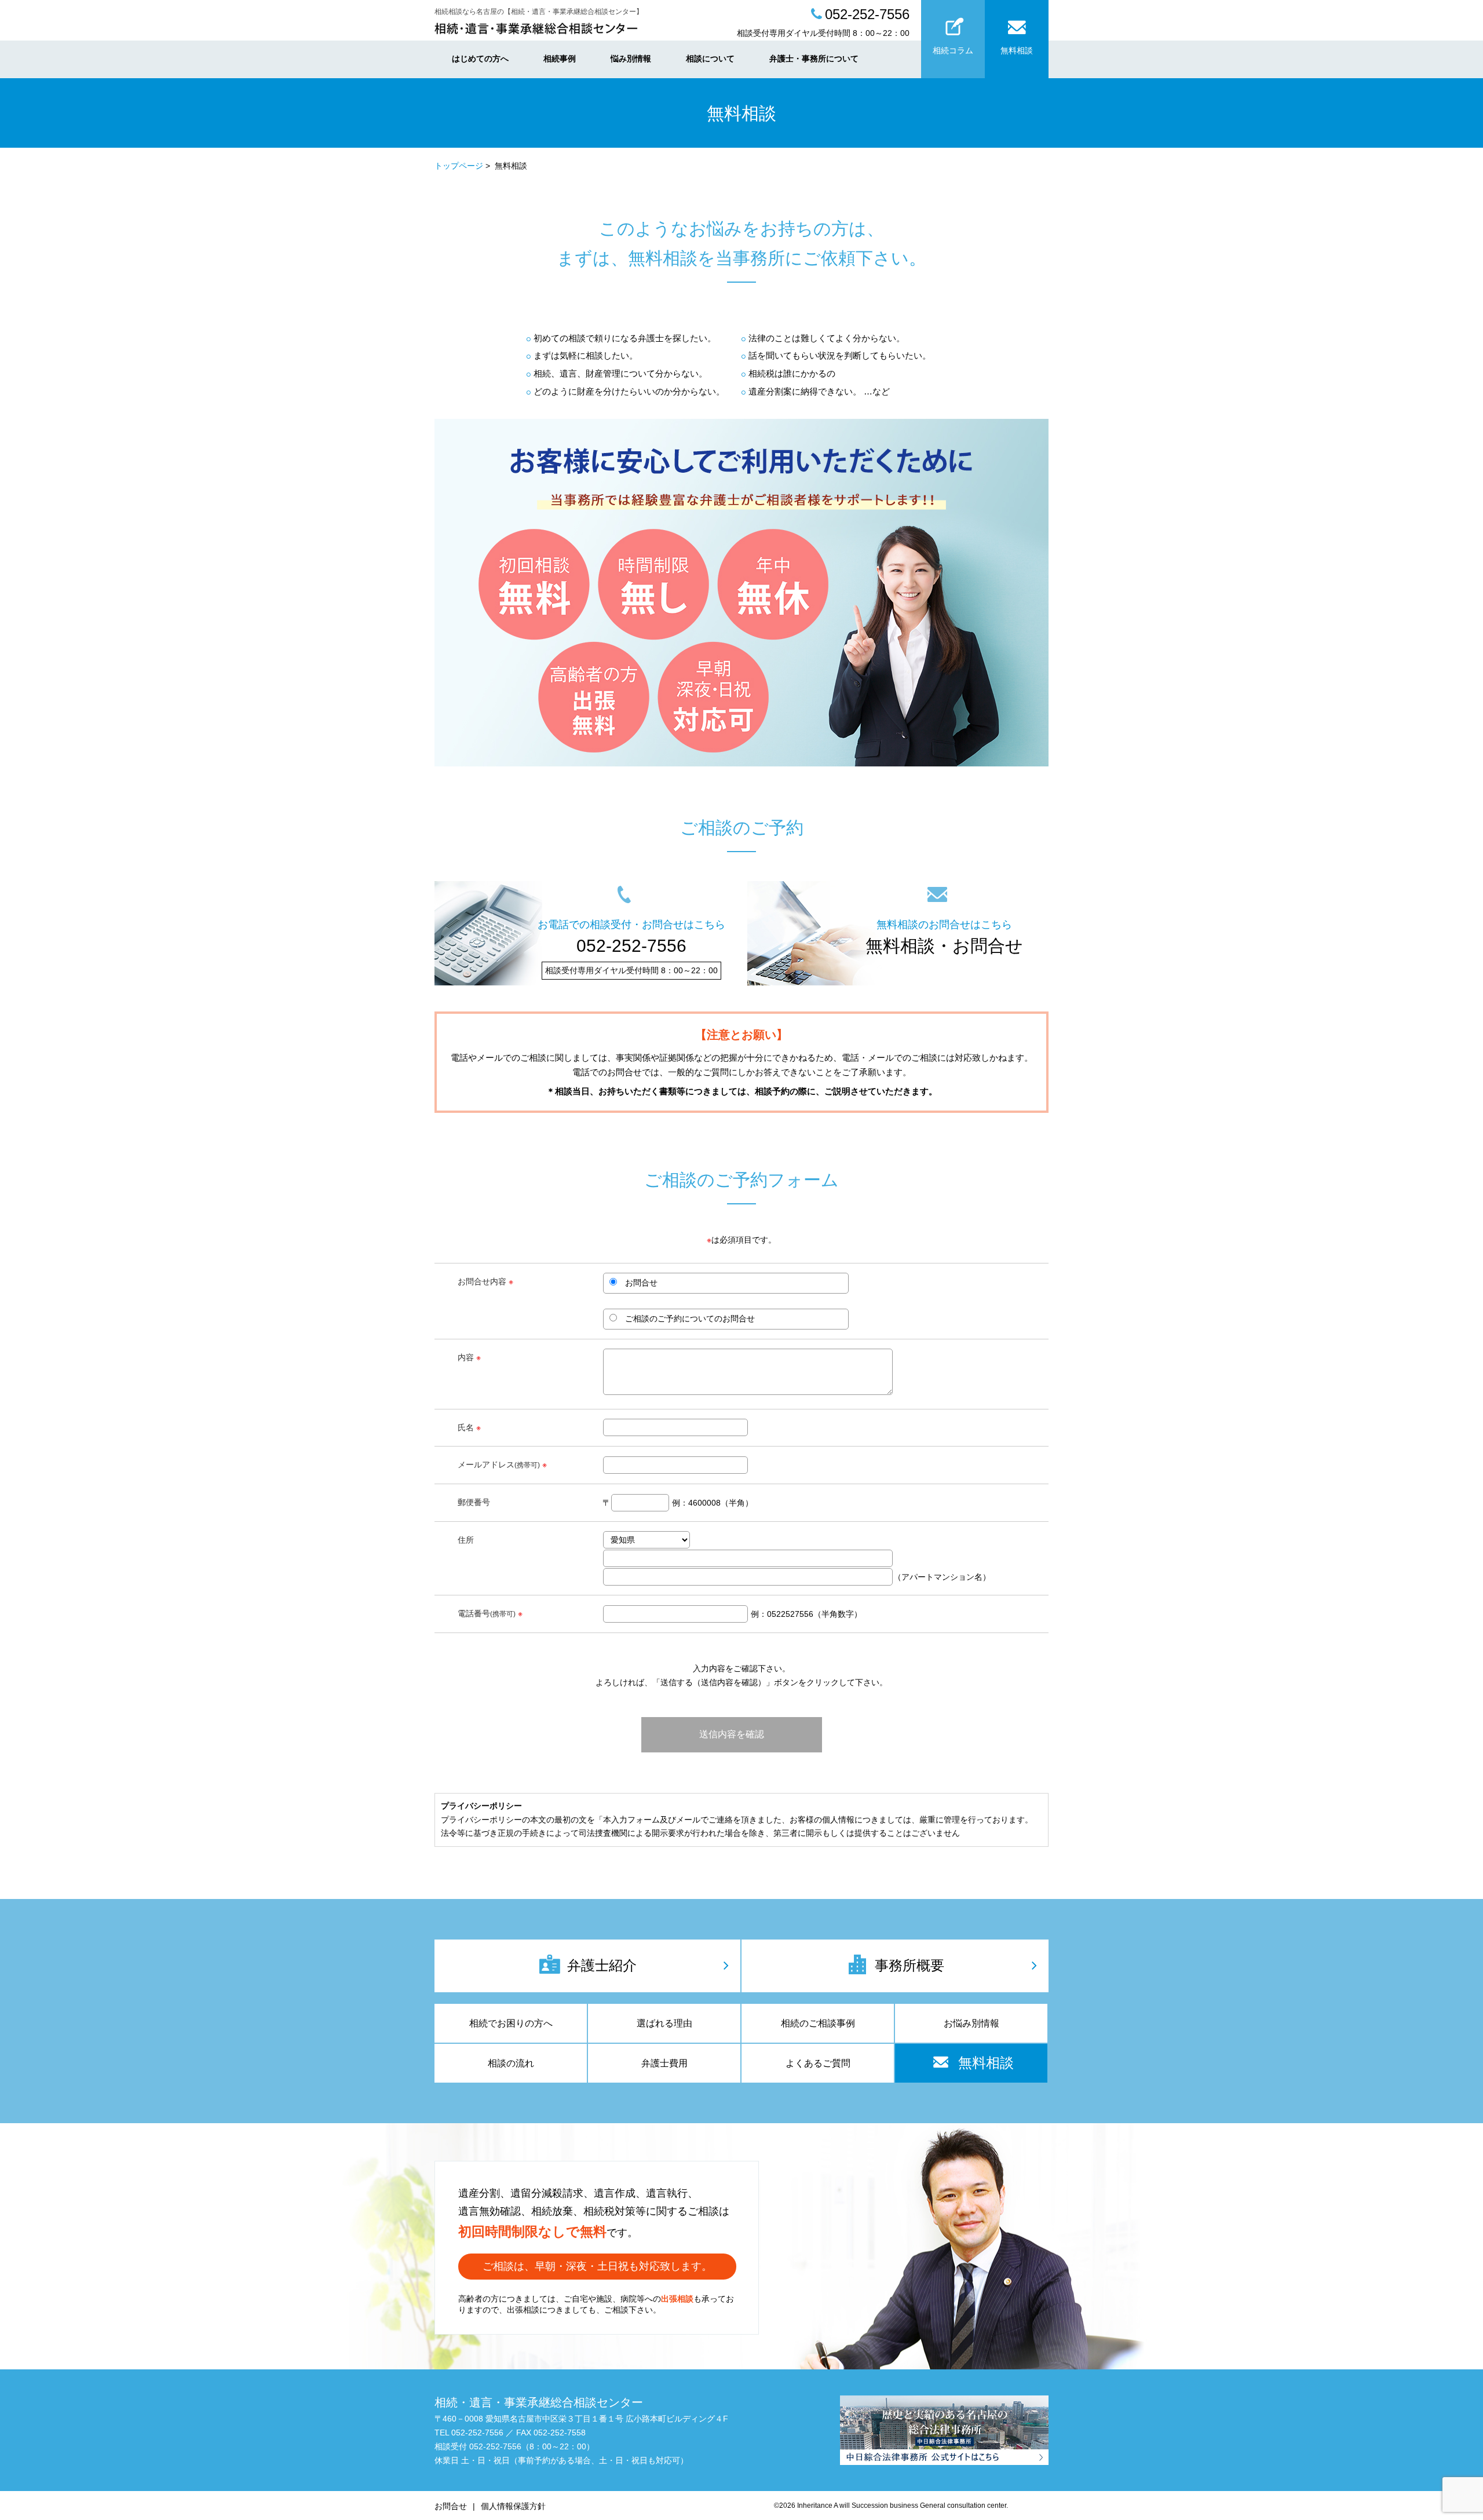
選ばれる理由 (664, 2023)
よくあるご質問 (818, 2063)
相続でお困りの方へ (511, 2023)
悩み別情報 (631, 59)
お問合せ (451, 2506)
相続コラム (953, 50)
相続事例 (560, 59)
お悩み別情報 (971, 2023)
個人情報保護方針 (513, 2506)
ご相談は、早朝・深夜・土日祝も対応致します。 (597, 2266)
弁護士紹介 (602, 1965)
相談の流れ (511, 2063)
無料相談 (1017, 50)
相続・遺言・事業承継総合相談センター (539, 2402)
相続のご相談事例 (818, 2023)
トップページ (459, 166)
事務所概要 (909, 1965)
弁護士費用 (664, 2063)
